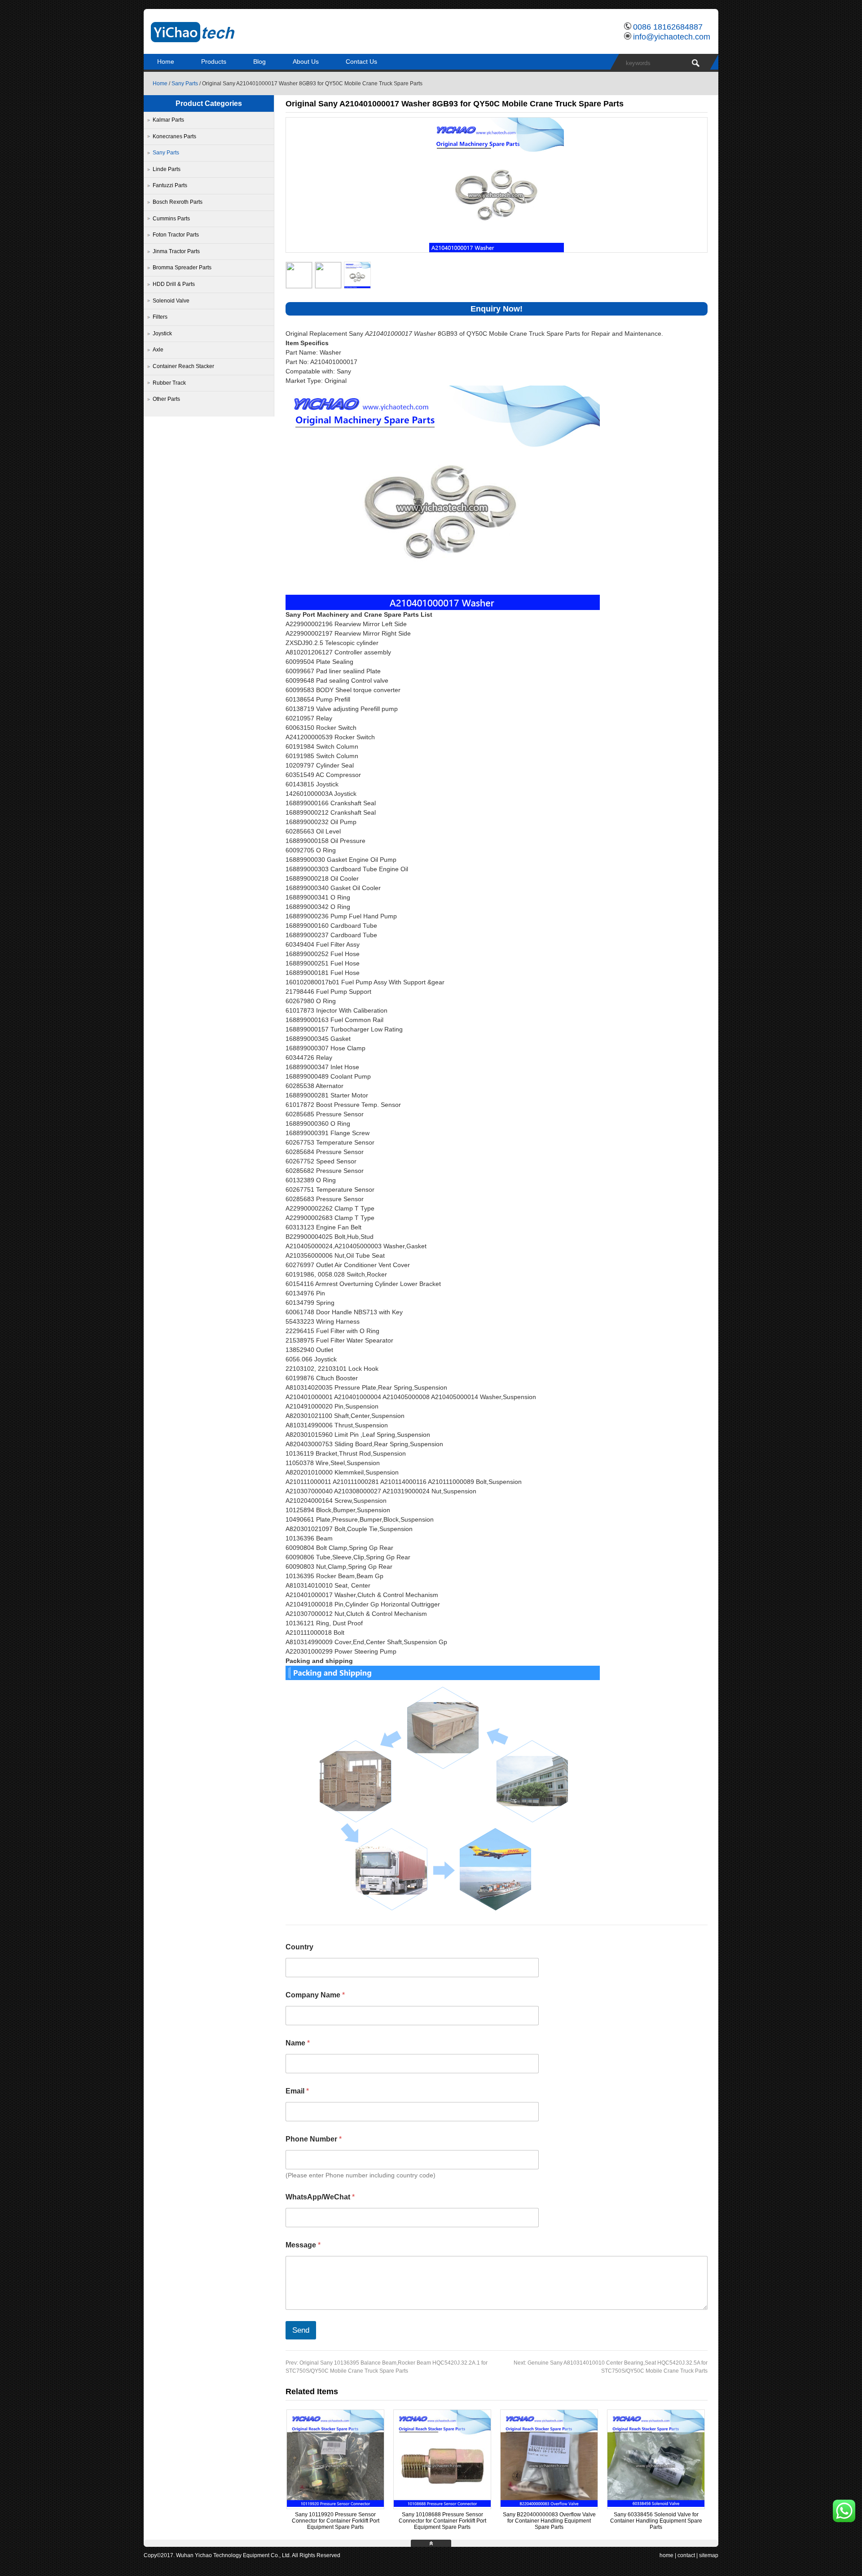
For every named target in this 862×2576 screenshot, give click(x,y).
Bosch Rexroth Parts (178, 202)
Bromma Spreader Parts (182, 268)
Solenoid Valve (171, 301)
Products (214, 61)
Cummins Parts (171, 219)
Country (299, 1947)
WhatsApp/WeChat (320, 2197)
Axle (158, 350)
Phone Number (314, 2139)
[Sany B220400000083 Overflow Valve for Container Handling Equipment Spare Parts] (549, 2505)
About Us (306, 61)
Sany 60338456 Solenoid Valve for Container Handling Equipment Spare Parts (656, 2521)
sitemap (709, 2555)
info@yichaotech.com (672, 37)
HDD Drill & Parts (174, 284)
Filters (160, 317)
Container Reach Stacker (183, 366)
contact (686, 2555)
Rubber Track (169, 383)
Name (298, 2043)
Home (166, 61)
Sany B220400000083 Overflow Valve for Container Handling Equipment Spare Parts (549, 2521)
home (666, 2555)
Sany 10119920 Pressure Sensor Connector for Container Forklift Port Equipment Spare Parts (336, 2521)
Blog (259, 61)
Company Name (315, 1995)
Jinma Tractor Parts (176, 251)
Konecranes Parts (174, 136)
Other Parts (166, 399)
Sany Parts (185, 83)
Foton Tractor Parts (176, 235)
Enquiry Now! (497, 309)
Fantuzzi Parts (170, 185)
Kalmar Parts (168, 120)
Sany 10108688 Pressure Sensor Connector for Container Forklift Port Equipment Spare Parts (442, 2521)
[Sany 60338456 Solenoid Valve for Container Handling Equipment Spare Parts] (656, 2505)
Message (303, 2245)
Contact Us (361, 61)
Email (297, 2091)
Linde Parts (167, 169)
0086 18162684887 (668, 27)
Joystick (162, 334)
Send (301, 2330)
